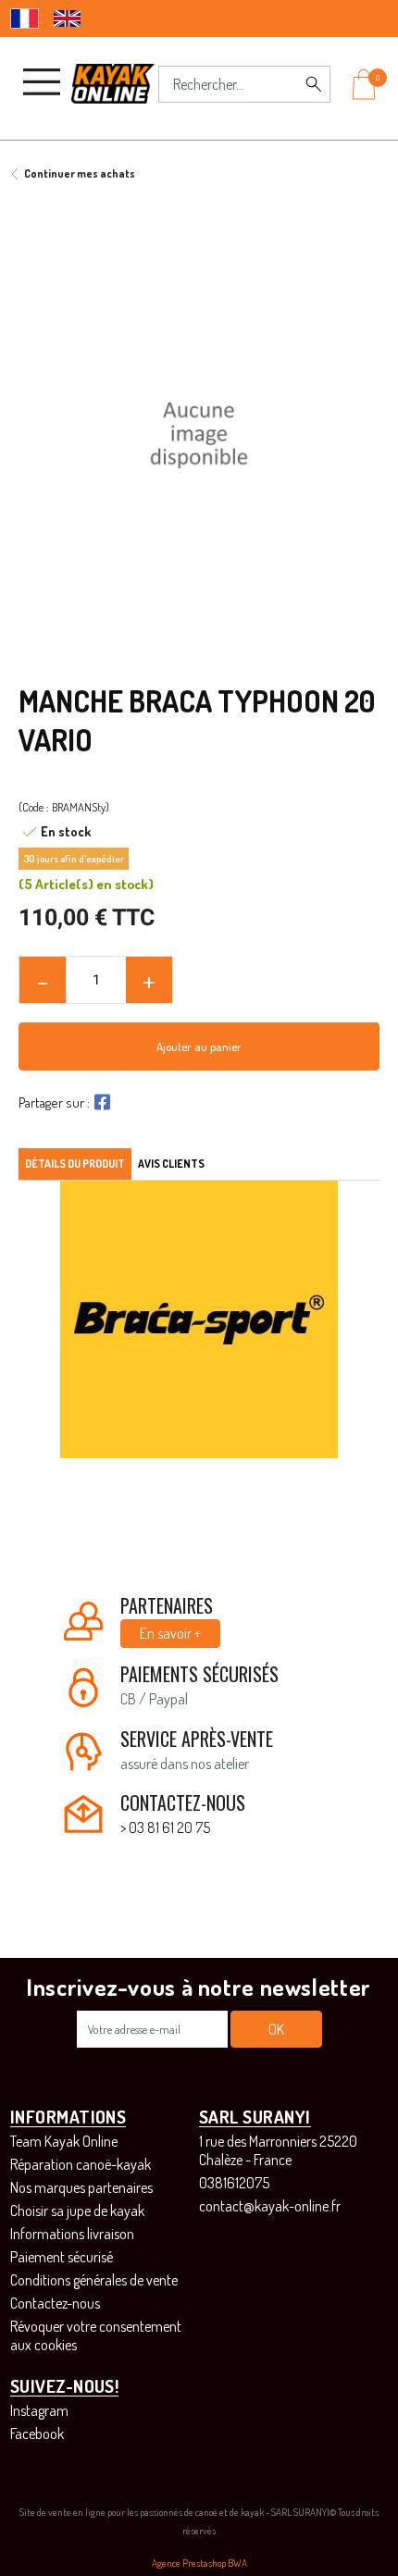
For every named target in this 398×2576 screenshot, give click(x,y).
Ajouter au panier (199, 1046)
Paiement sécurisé (62, 2257)
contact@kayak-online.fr (270, 2206)
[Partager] (100, 1102)
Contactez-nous (55, 2303)
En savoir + (170, 1633)
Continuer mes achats (80, 173)
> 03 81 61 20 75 (165, 1827)
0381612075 (234, 2183)
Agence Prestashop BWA (199, 2563)
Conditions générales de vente (94, 2280)
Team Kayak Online (64, 2141)
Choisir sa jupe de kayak (77, 2211)
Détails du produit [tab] (75, 1164)
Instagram (39, 2410)
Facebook (37, 2434)
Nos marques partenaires (81, 2187)
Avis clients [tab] (171, 1164)
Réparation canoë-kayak (81, 2164)
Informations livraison (72, 2234)
